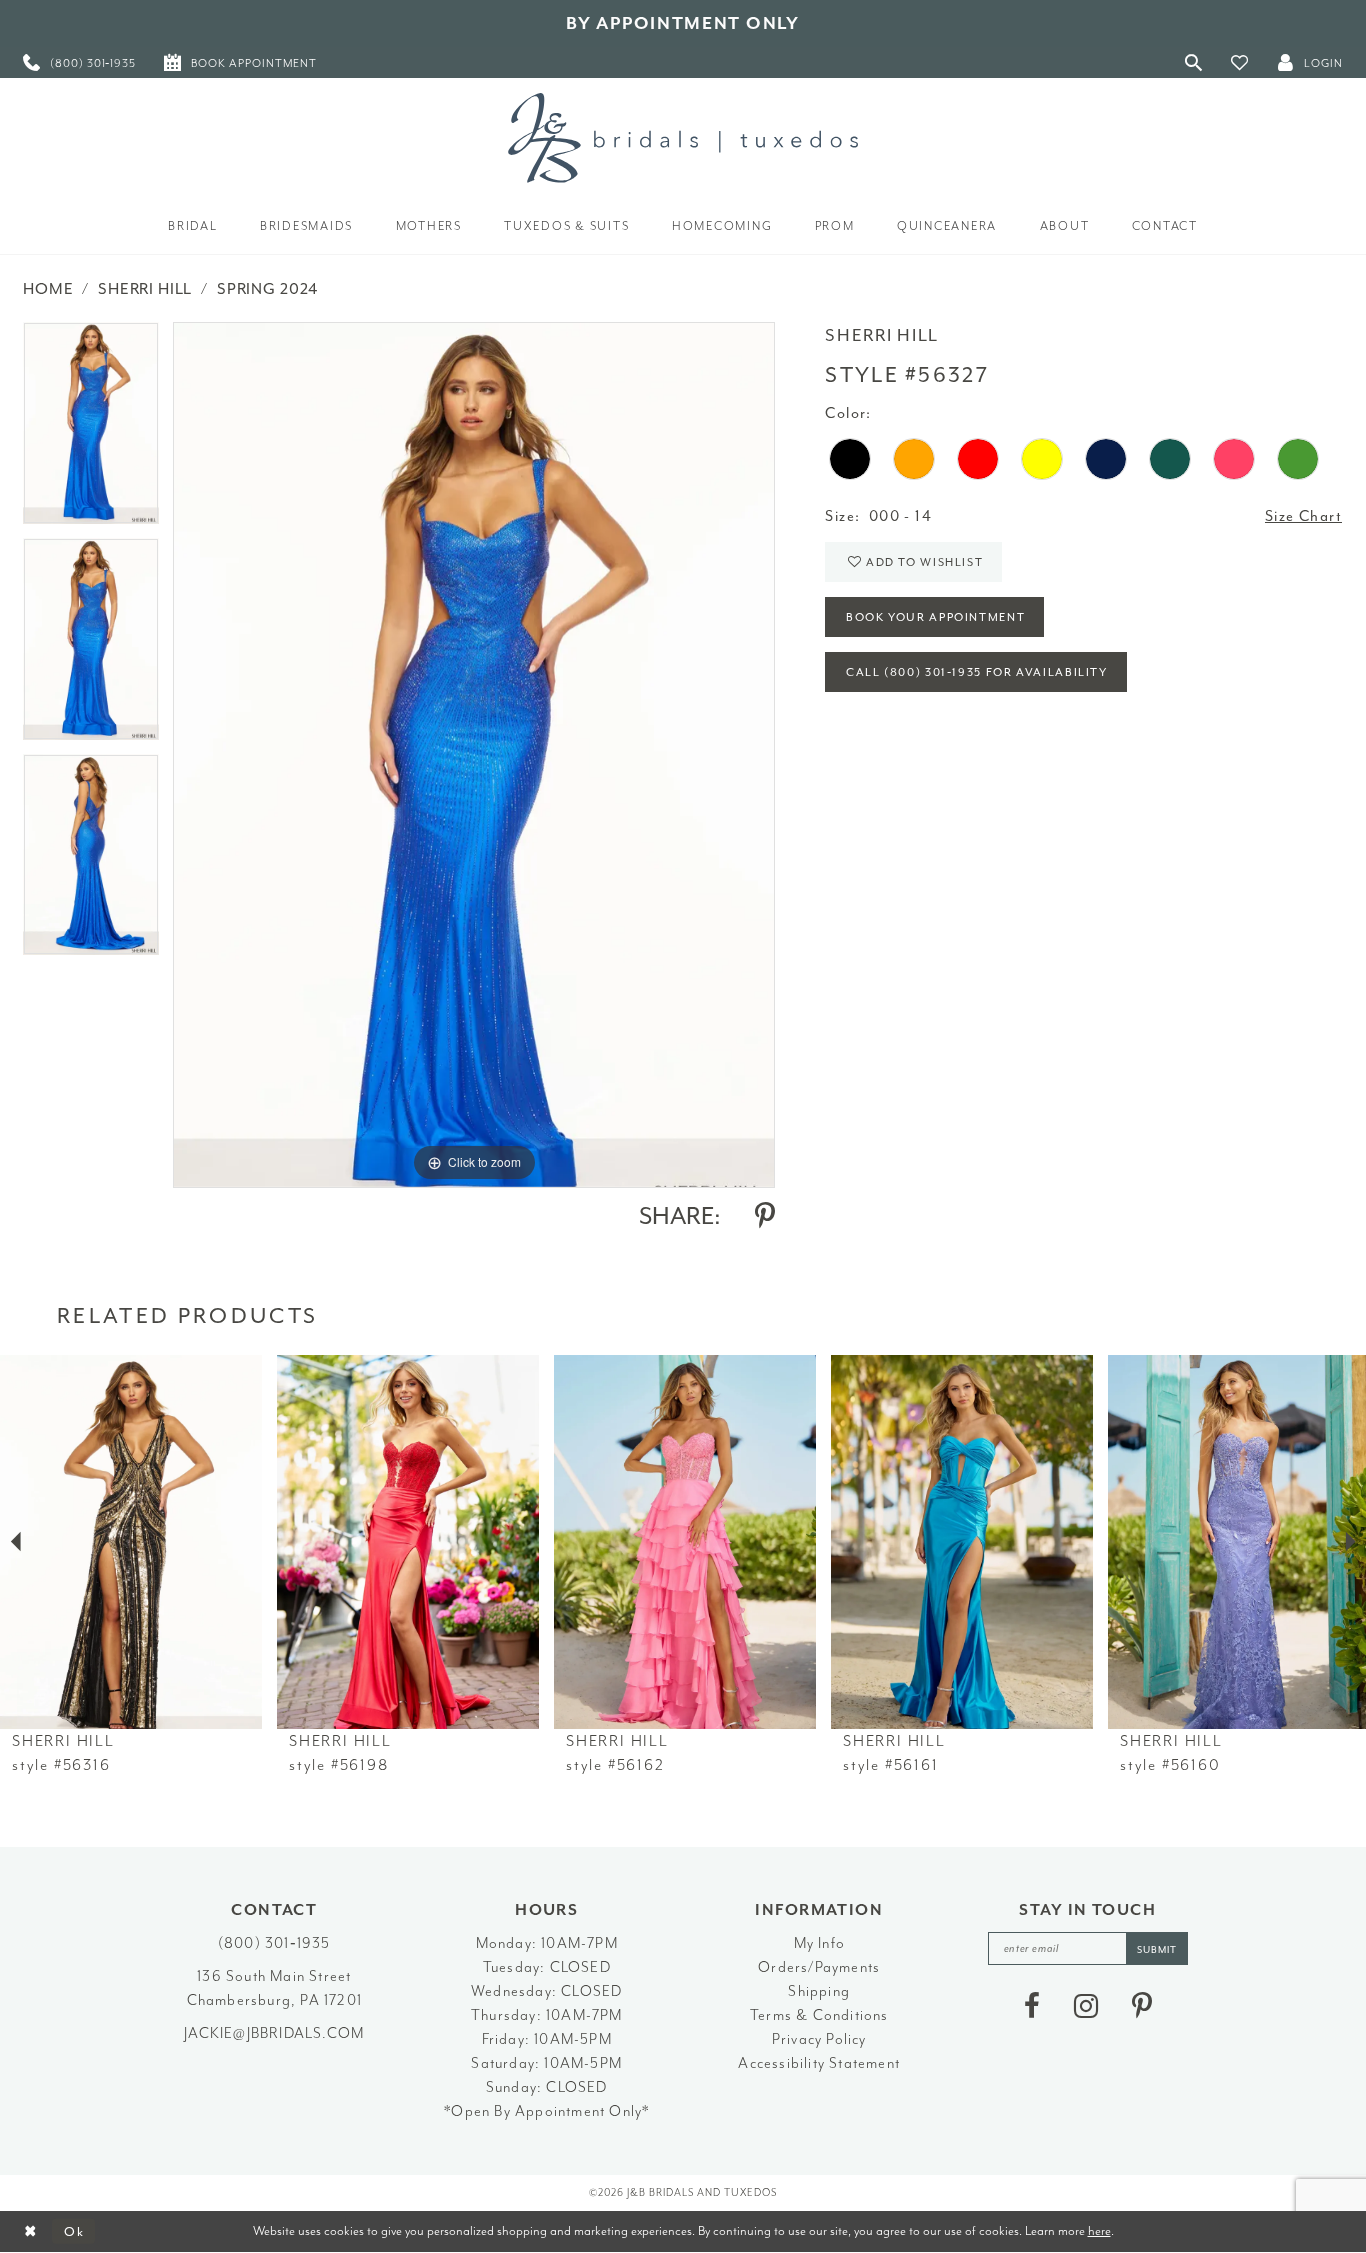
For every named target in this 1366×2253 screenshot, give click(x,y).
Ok (74, 2231)
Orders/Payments (819, 1967)
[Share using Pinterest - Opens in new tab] (765, 1216)
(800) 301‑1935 (274, 1943)
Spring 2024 (267, 289)
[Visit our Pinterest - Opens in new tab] (1142, 2006)
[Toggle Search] (1194, 62)
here (1099, 2230)
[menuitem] (79, 62)
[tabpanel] (91, 430)
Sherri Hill (145, 289)
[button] (1240, 62)
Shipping (819, 1991)
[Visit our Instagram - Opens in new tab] (1086, 2006)
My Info (819, 1943)
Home (48, 289)
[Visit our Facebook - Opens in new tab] (1032, 2006)
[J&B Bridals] (683, 138)
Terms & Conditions (819, 2015)
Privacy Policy (819, 2039)
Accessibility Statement (819, 2063)
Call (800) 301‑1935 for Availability (977, 672)
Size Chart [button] (1303, 516)
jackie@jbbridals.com (274, 2033)
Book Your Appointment (935, 617)
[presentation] (131, 1542)
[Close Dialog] (30, 2231)
